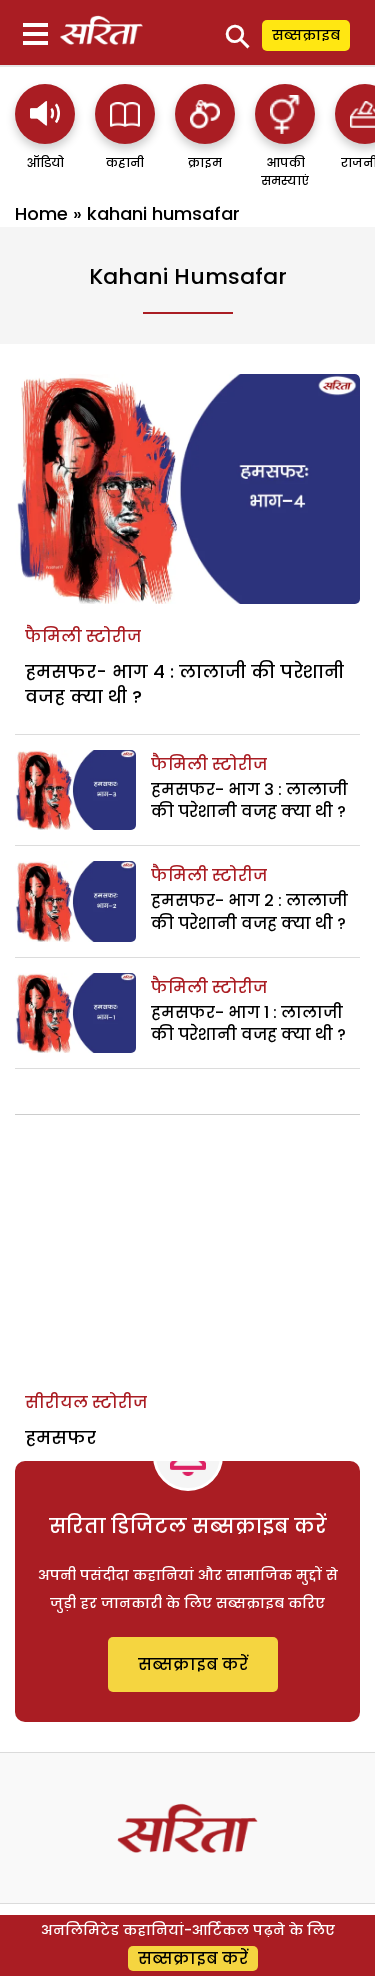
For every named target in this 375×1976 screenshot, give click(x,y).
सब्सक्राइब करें (193, 1664)
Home (41, 213)
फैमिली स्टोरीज (83, 636)
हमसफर (60, 1437)
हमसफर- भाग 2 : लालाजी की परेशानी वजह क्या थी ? (249, 911)
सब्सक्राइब (306, 35)
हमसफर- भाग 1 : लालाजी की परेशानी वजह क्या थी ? (248, 1023)
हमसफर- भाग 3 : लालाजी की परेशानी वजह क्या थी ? (249, 800)
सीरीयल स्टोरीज (86, 1402)
